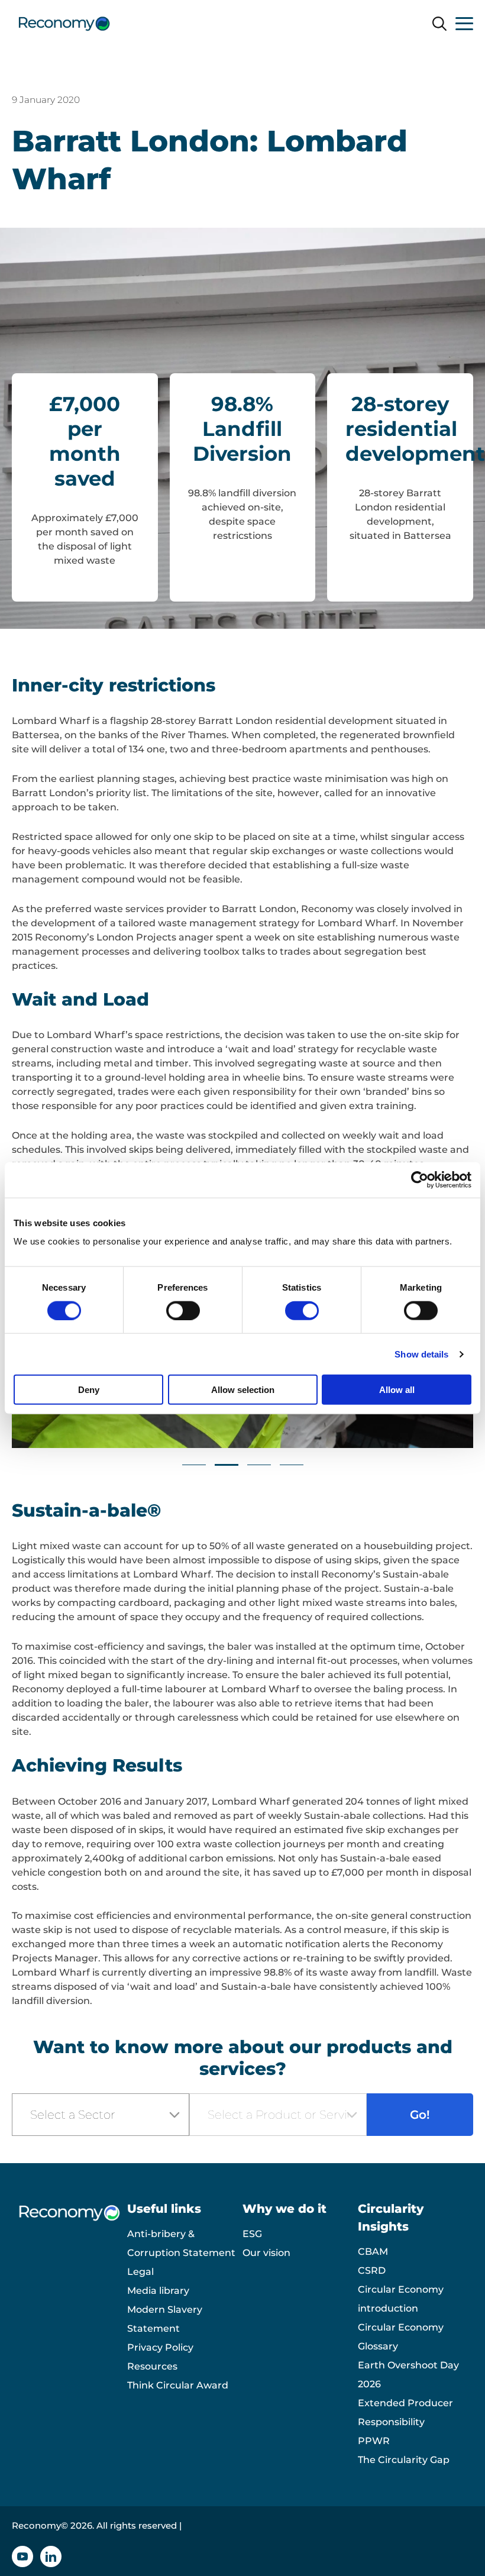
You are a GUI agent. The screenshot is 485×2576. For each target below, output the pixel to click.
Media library (158, 2291)
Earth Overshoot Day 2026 (408, 2375)
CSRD (372, 2270)
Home (27, 61)
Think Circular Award (178, 2385)
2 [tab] (227, 1465)
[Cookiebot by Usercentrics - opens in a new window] (420, 1179)
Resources (152, 2366)
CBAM (373, 2252)
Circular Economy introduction (401, 2299)
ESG (252, 2234)
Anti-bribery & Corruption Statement (181, 2243)
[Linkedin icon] (51, 2556)
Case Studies (81, 61)
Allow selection (243, 1390)
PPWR (374, 2441)
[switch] (183, 1310)
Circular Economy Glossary (401, 2337)
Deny (89, 1390)
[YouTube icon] (22, 2556)
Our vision (266, 2253)
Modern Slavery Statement (165, 2319)
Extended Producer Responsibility (405, 2412)
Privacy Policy (160, 2347)
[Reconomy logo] (64, 24)
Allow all (397, 1390)
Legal (140, 2272)
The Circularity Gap (404, 2460)
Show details (421, 1354)
